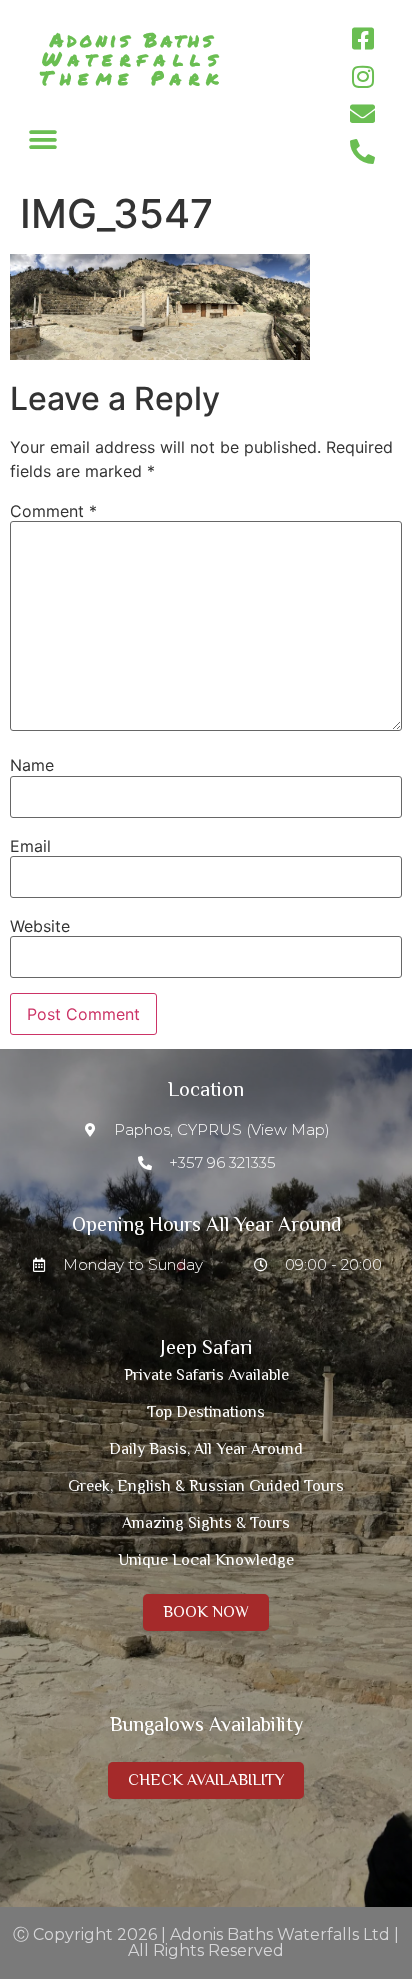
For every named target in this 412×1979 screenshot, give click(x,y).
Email (30, 846)
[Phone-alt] (363, 152)
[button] (42, 139)
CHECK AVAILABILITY (206, 1780)
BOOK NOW (206, 1612)
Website (40, 926)
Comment (53, 511)
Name (32, 765)
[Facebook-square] (363, 39)
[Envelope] (363, 114)
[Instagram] (363, 77)
